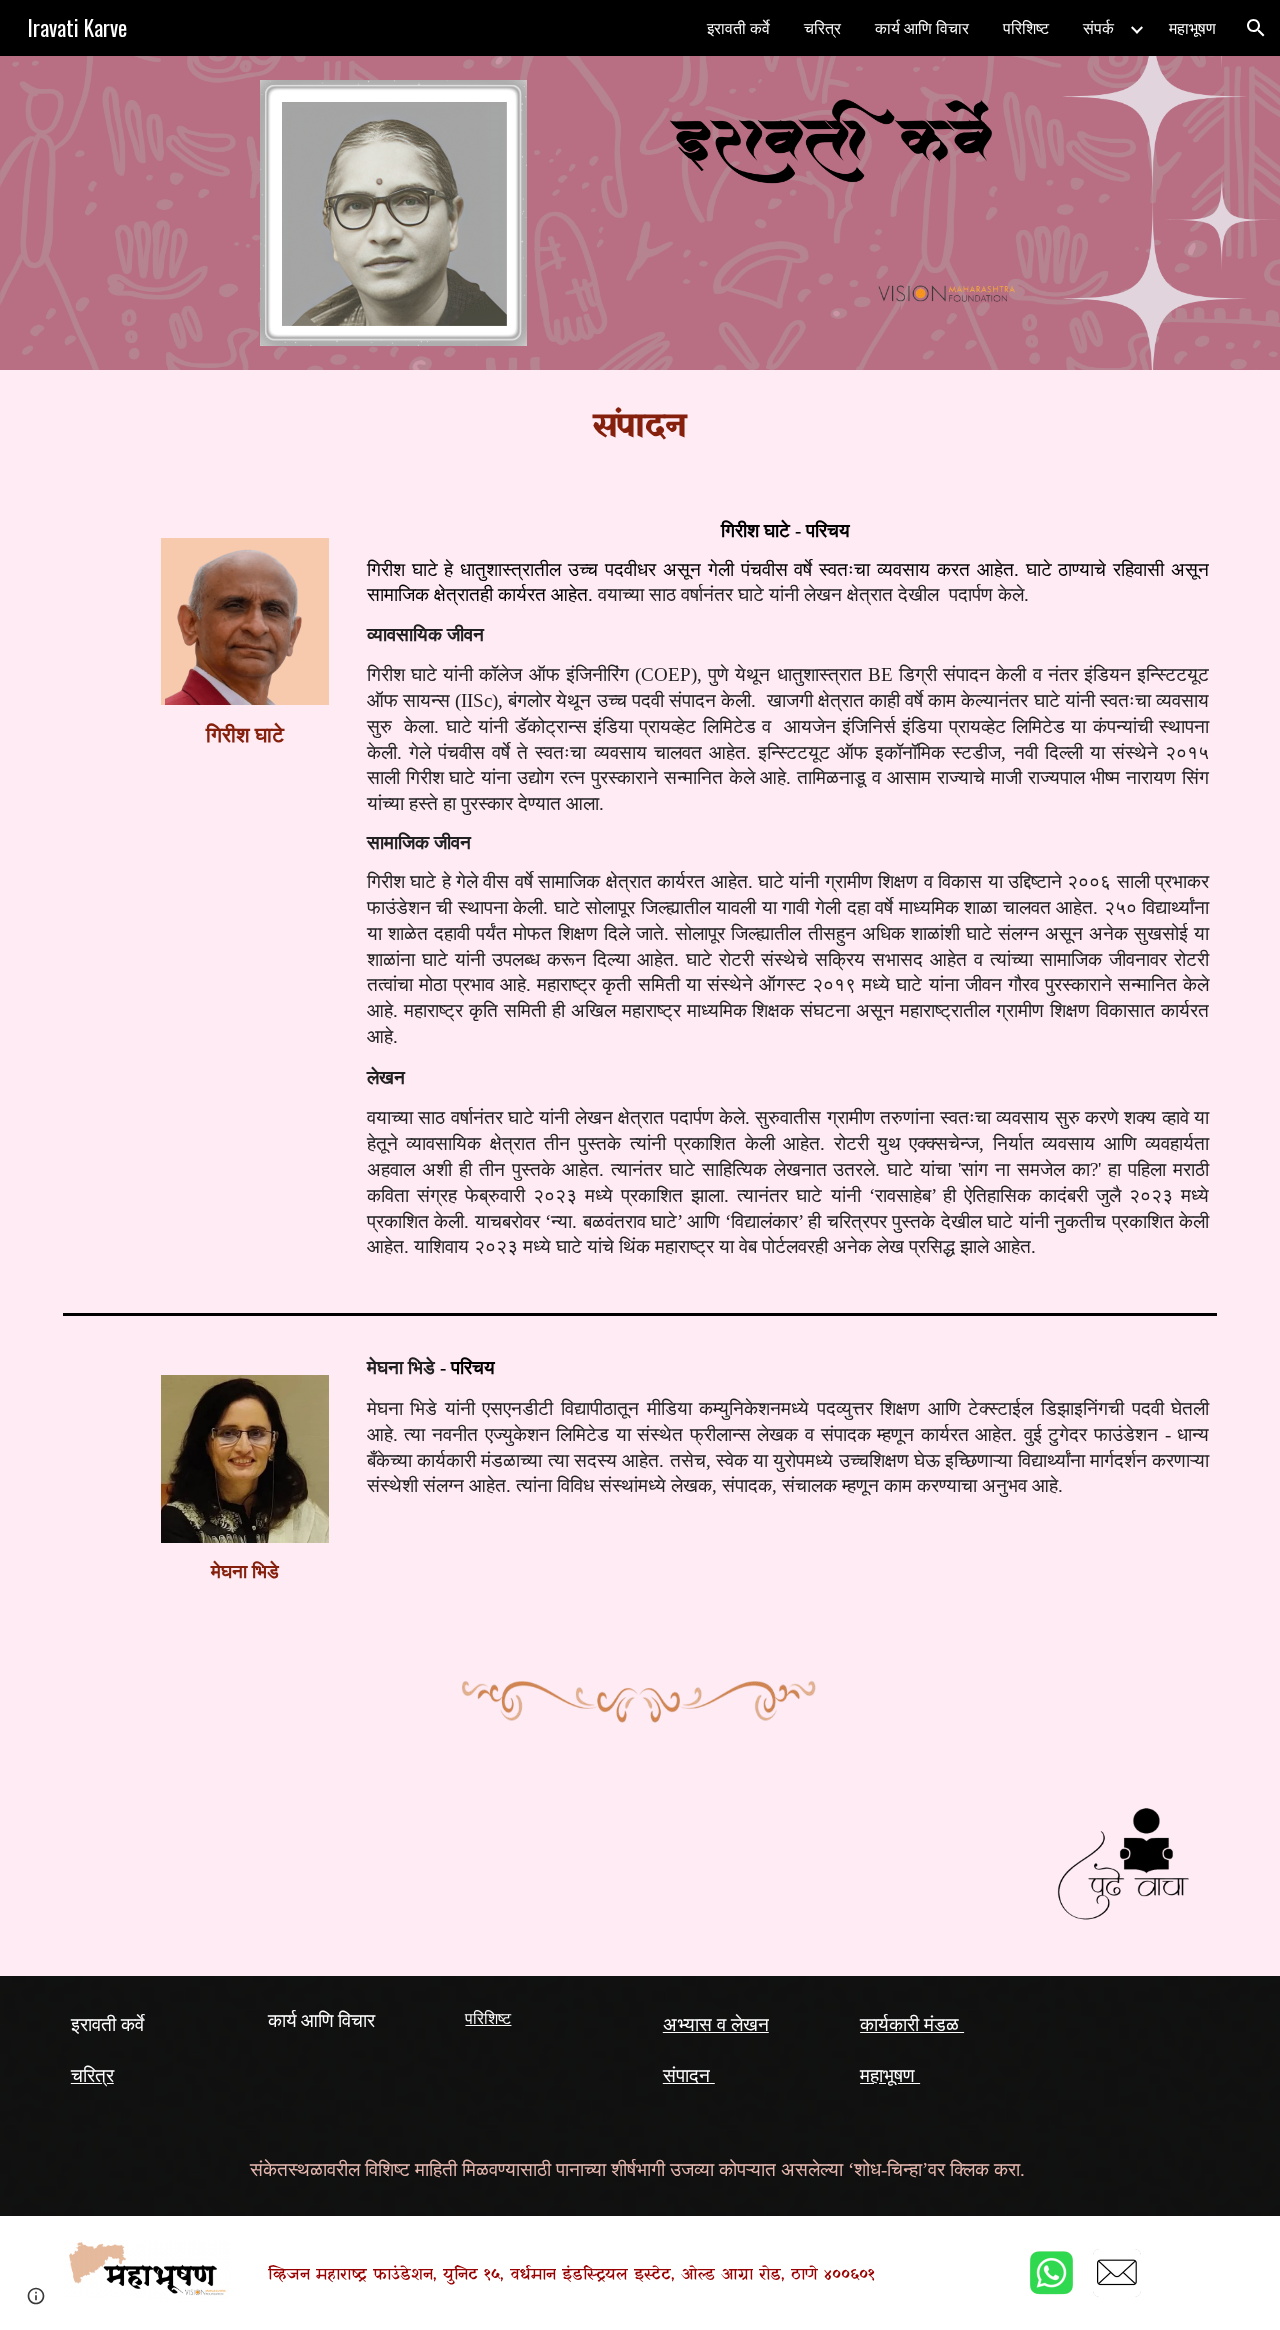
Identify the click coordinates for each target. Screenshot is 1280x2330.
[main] (640, 427)
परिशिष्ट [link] (1026, 28)
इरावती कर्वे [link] (738, 28)
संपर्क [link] (1098, 28)
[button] (1256, 28)
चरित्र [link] (822, 28)
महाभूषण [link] (1192, 28)
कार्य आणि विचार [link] (922, 28)
